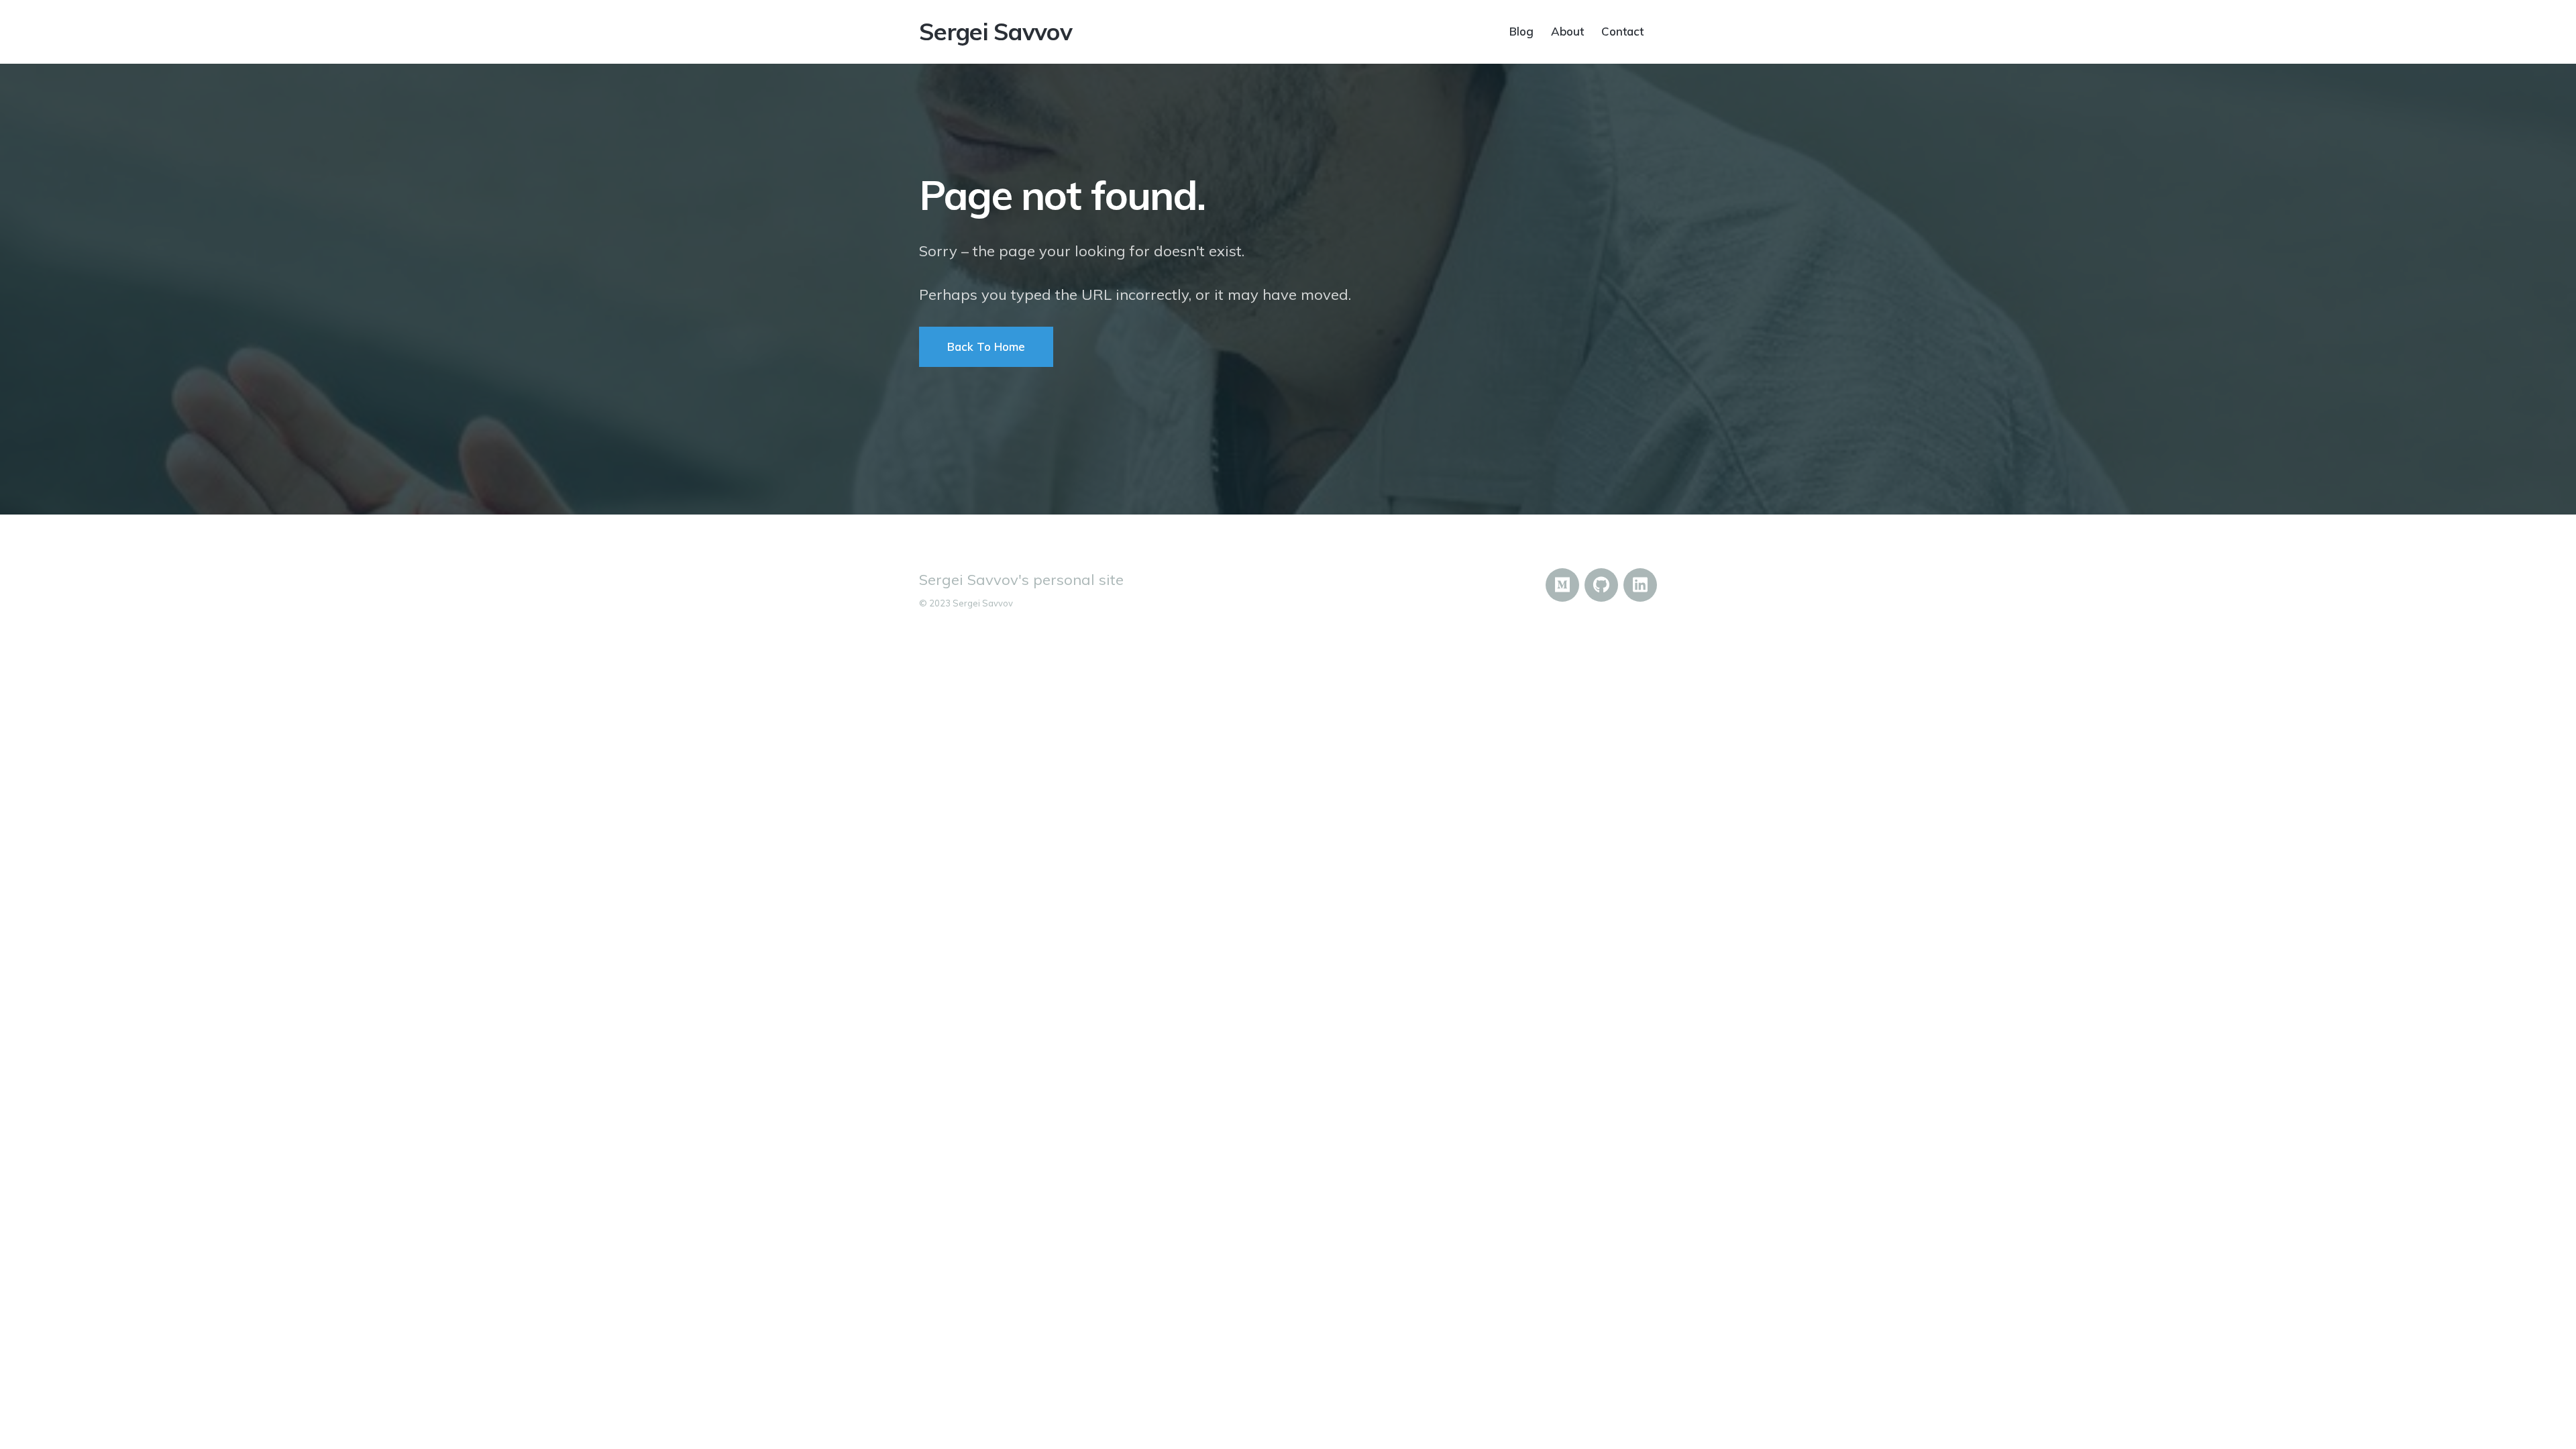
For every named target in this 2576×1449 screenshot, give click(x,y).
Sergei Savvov (996, 32)
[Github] (1601, 585)
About (1567, 31)
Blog (1521, 31)
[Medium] (1562, 585)
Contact (1622, 31)
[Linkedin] (1640, 585)
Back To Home (986, 346)
